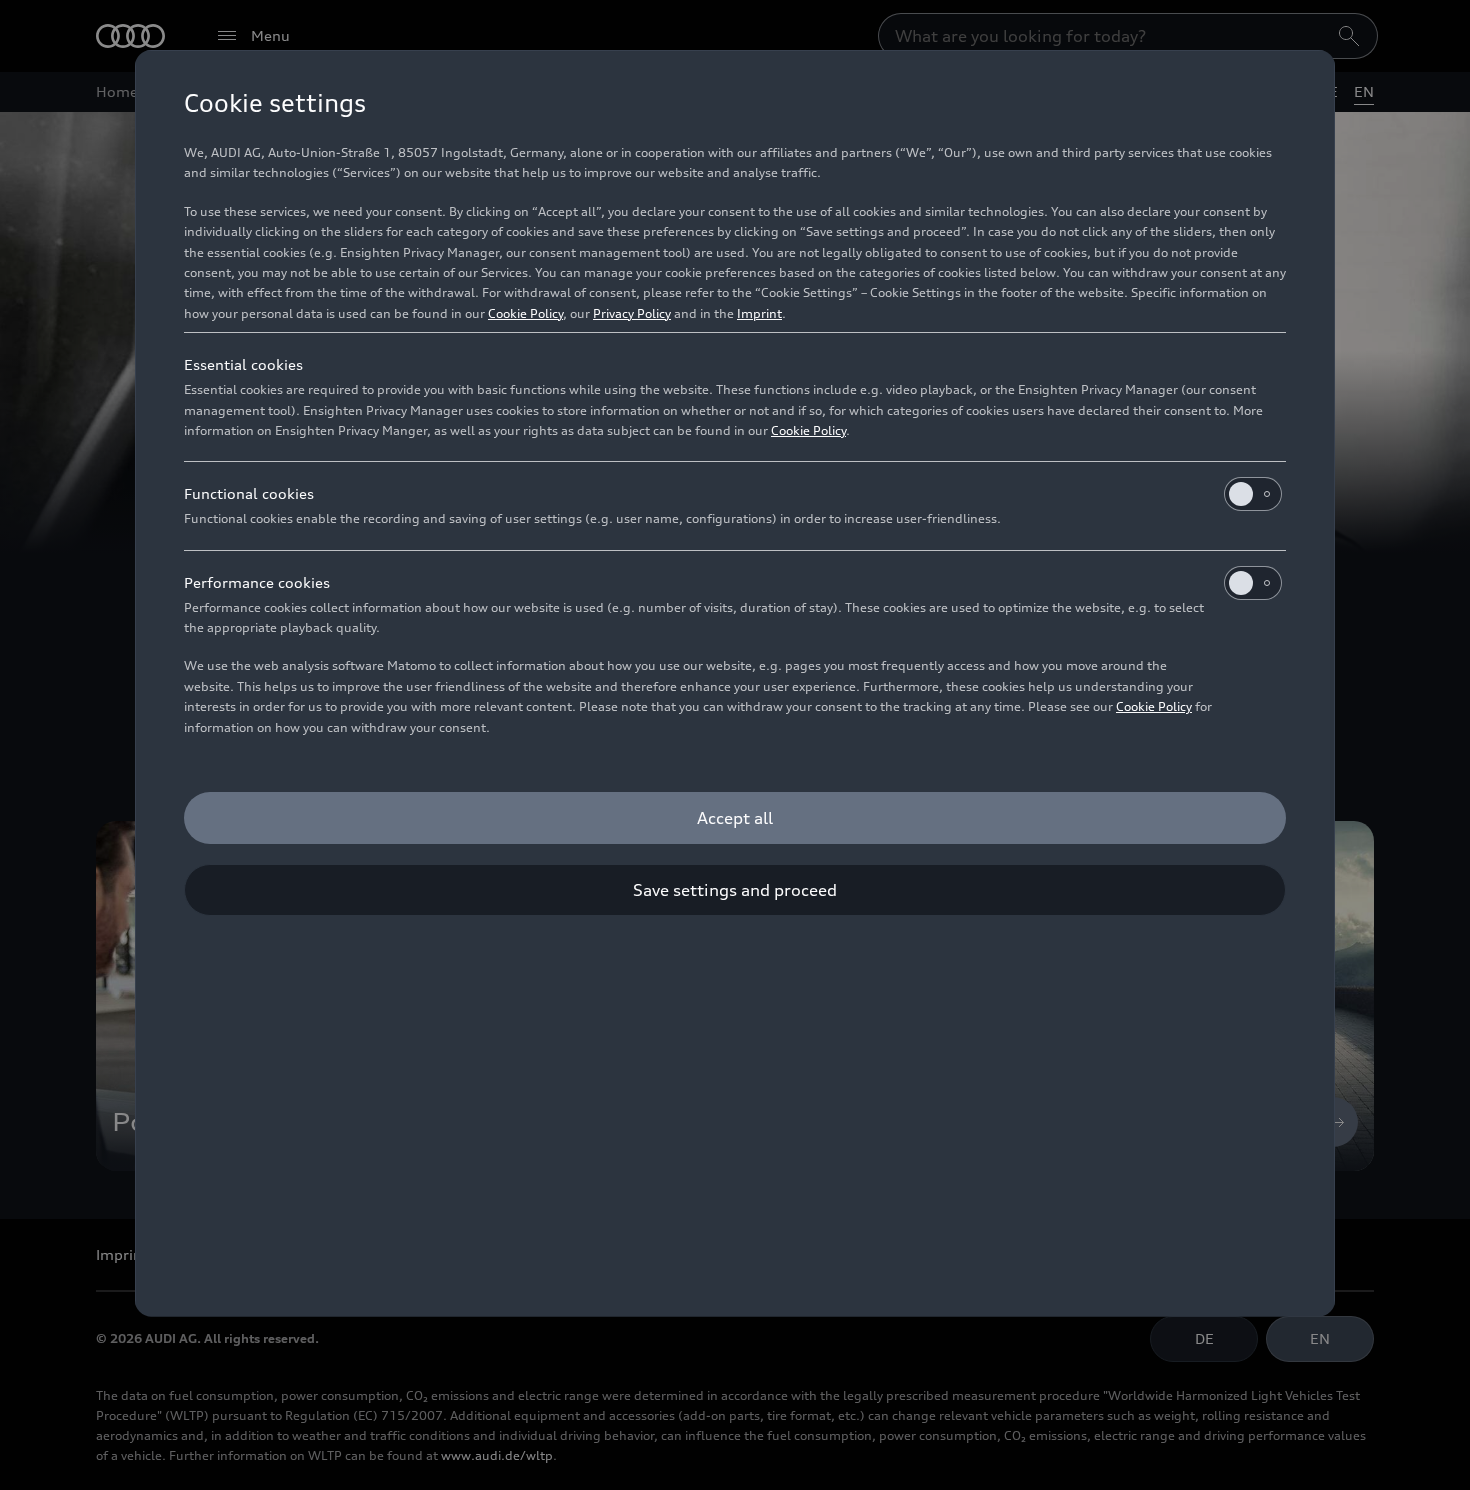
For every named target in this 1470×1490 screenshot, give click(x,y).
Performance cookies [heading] (257, 582)
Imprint (759, 313)
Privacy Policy (632, 313)
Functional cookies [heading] (249, 493)
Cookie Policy (525, 313)
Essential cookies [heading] (243, 364)
